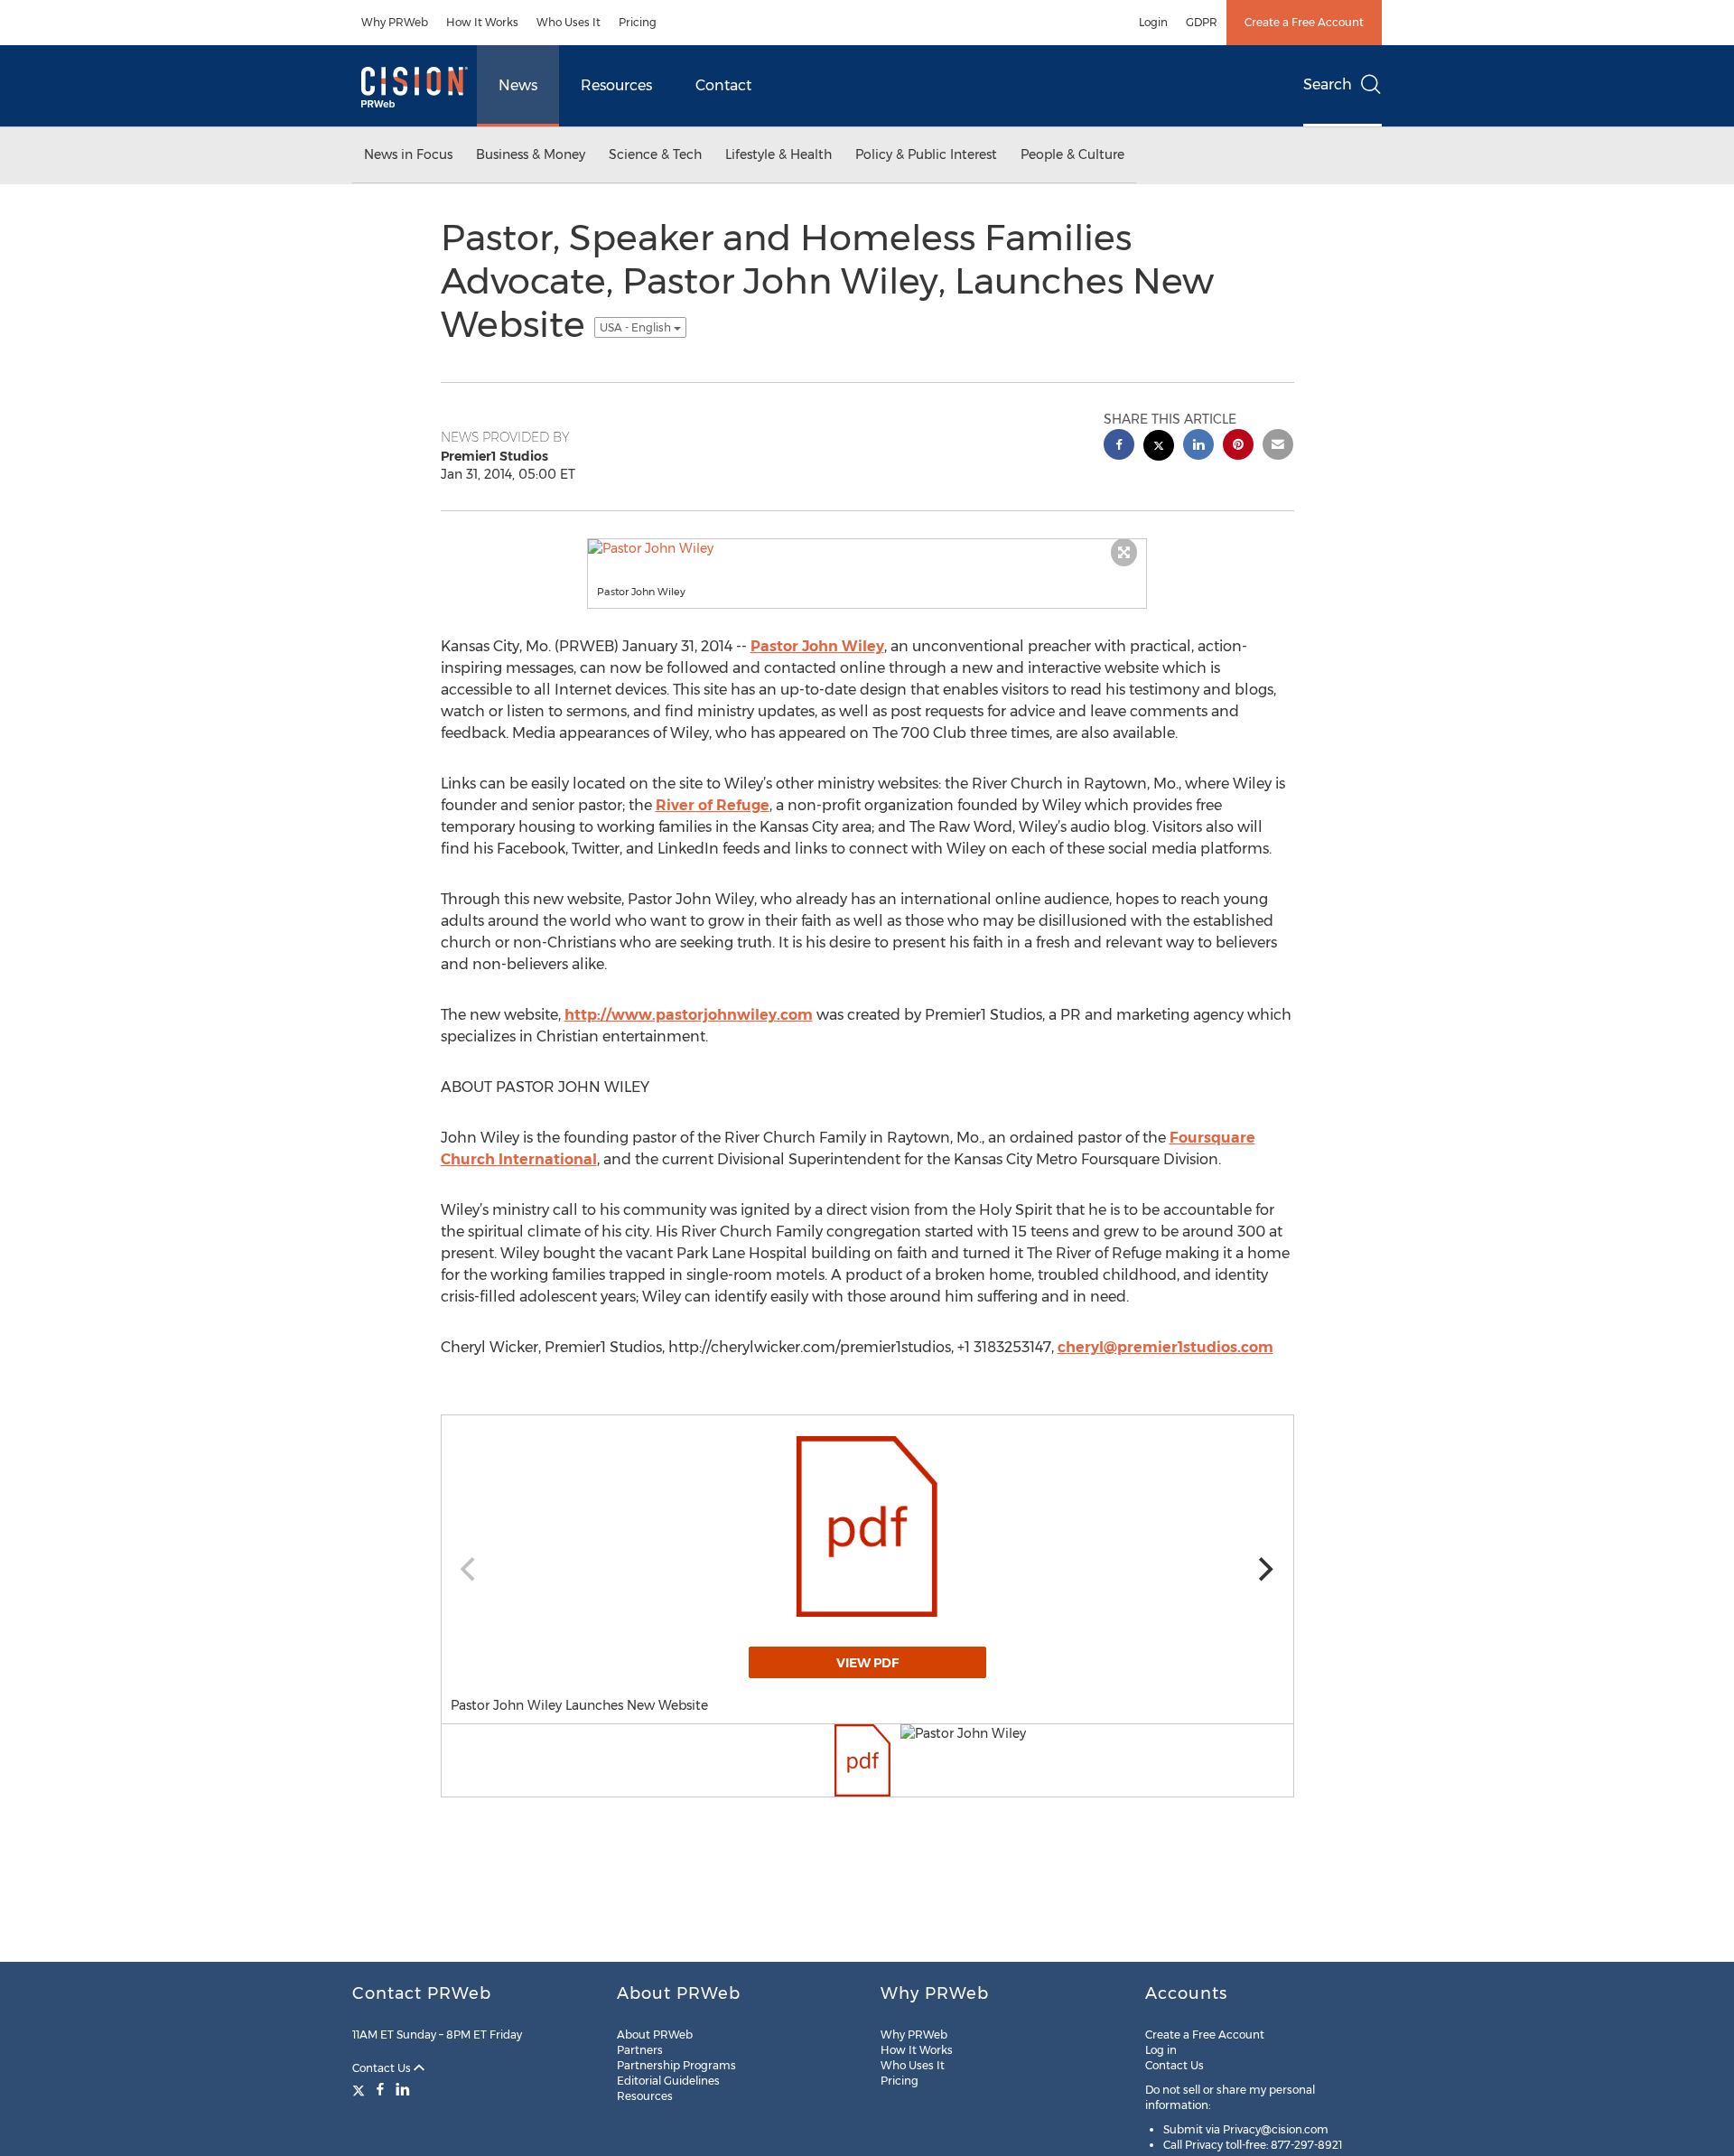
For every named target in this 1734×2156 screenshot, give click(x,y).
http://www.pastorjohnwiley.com (689, 1015)
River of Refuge (713, 805)
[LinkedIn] (403, 2089)
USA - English (637, 327)
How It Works (482, 22)
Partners (640, 2050)
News (518, 85)
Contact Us (383, 2068)
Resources (616, 85)
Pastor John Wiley (817, 646)
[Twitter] (361, 2089)
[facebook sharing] (1119, 447)
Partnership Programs (676, 2065)
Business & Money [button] (531, 154)
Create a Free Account (1304, 22)
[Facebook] (380, 2089)
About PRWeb (655, 2035)
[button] (867, 548)
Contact (723, 85)
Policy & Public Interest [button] (926, 154)
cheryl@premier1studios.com (1165, 1347)
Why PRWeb (395, 22)
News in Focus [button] (408, 154)
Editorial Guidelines (668, 2081)
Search (1328, 84)
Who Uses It (569, 22)
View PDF (867, 1663)
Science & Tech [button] (655, 154)
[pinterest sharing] (1238, 447)
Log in (1161, 2050)
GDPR (1202, 22)
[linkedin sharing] (1198, 447)
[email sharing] (1278, 447)
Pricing (638, 22)
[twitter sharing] (1159, 448)
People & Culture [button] (1072, 154)
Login (1153, 22)
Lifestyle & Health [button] (778, 154)
